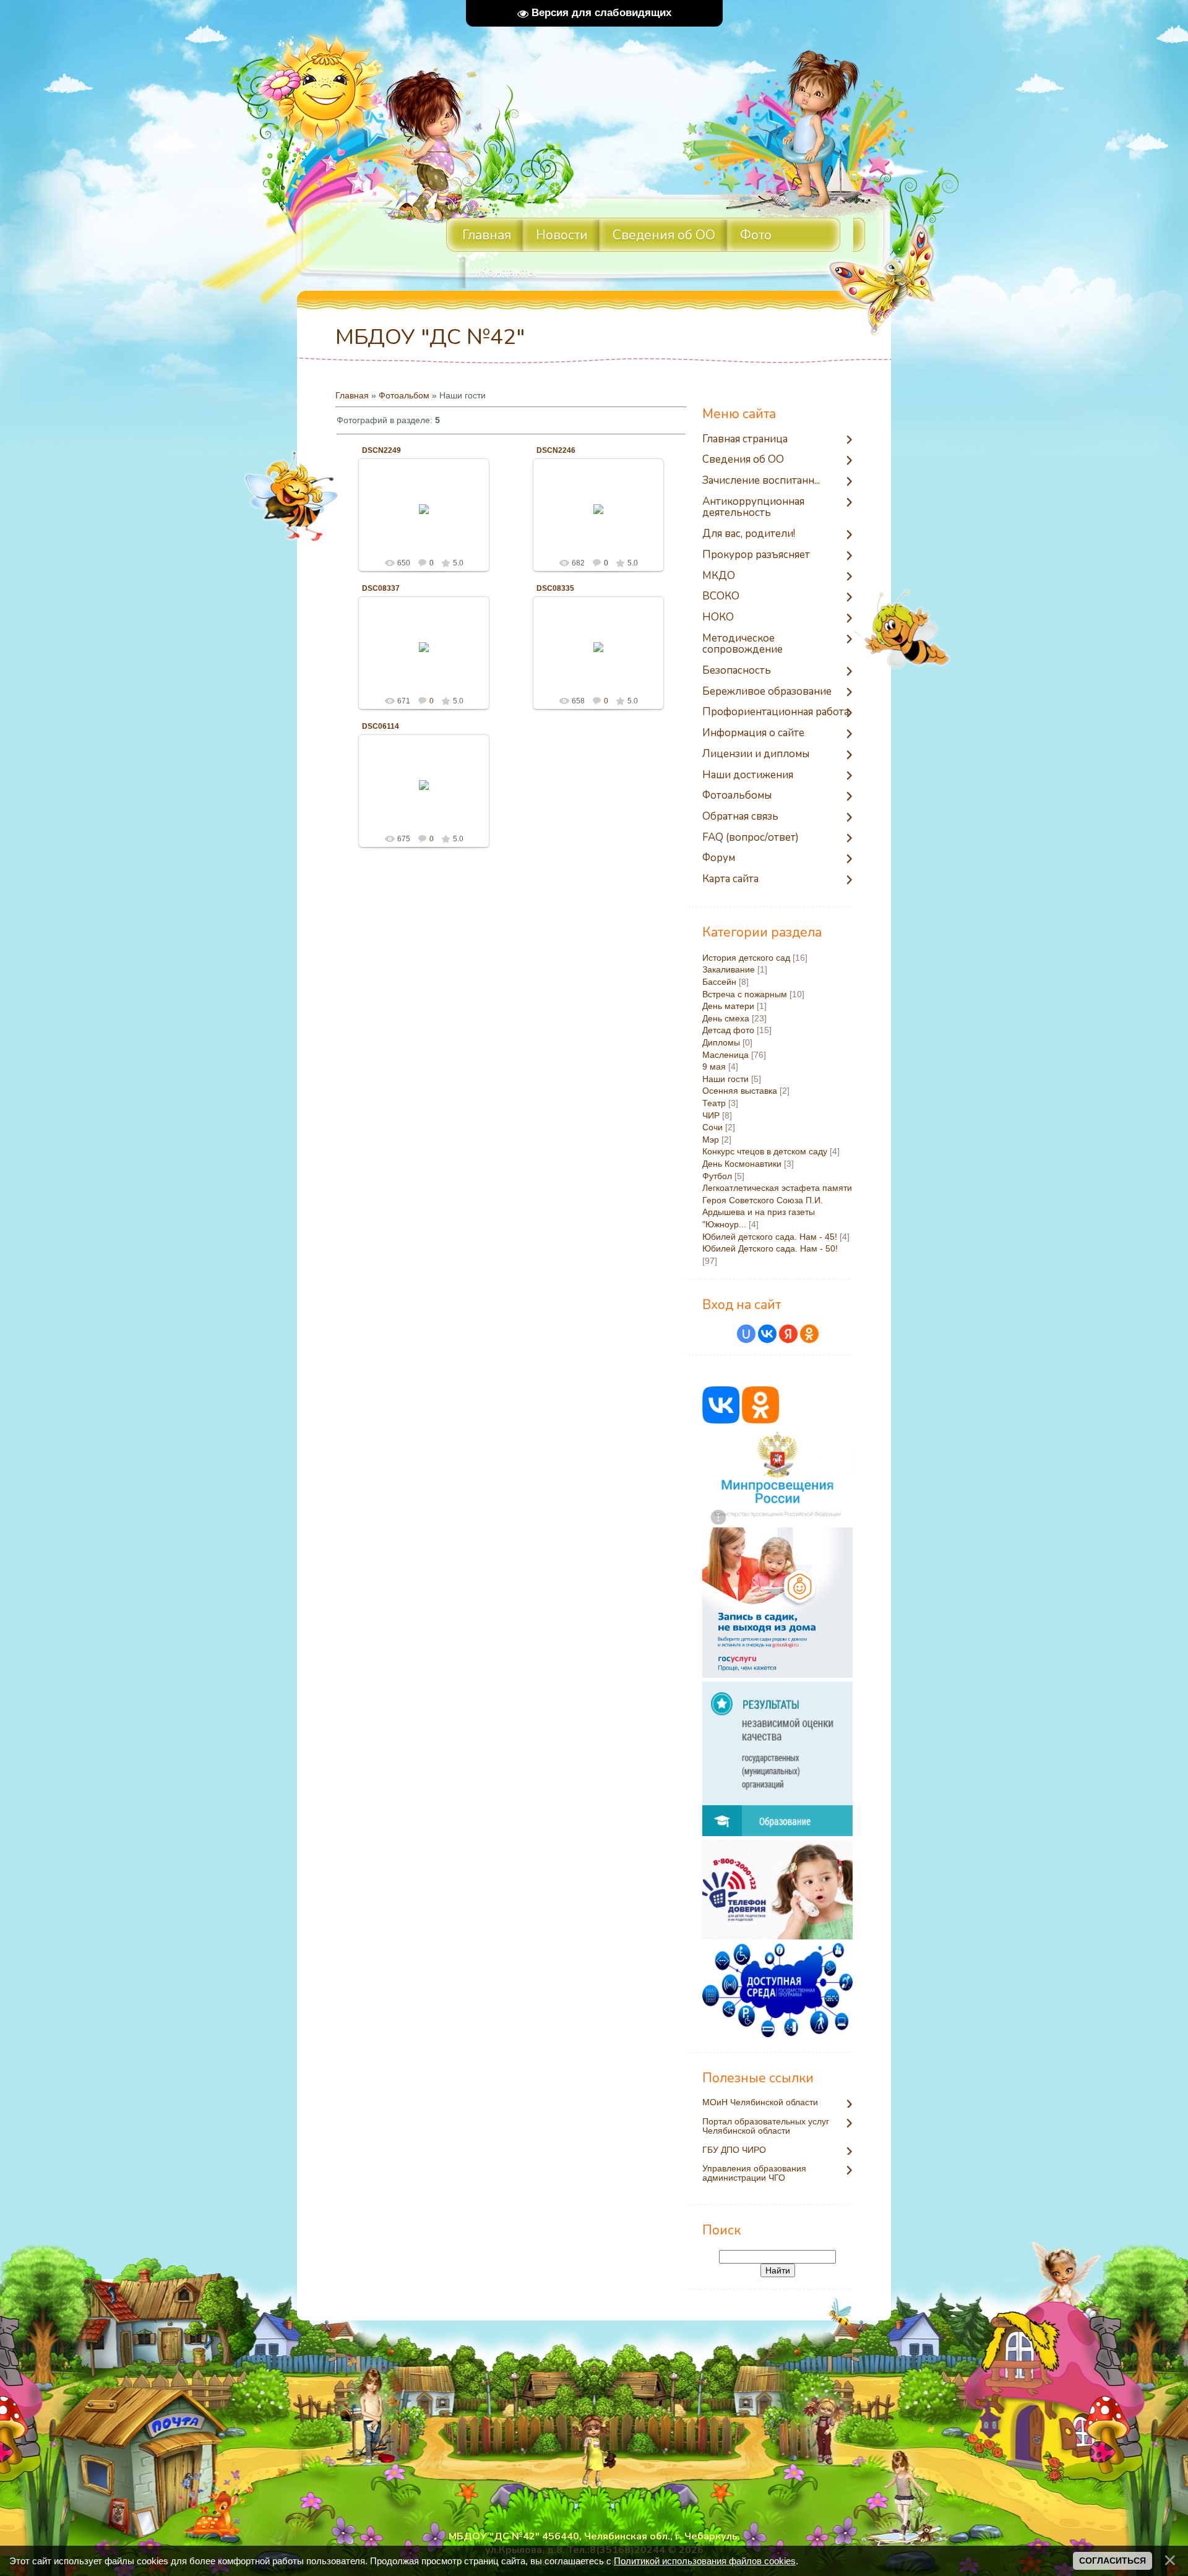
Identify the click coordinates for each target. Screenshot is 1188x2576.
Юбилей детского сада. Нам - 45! (770, 1237)
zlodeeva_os (429, 518)
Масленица (725, 1055)
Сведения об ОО (664, 235)
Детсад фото (728, 1030)
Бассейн (719, 982)
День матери (728, 1006)
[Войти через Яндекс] (788, 1334)
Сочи (712, 1127)
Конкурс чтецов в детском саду (765, 1151)
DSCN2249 (381, 450)
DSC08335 (555, 588)
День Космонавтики (742, 1164)
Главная (352, 395)
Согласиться (1113, 2561)
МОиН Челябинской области (760, 2102)
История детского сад (746, 958)
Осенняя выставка (740, 1091)
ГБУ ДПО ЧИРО (734, 2150)
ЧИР (711, 1115)
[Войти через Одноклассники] (809, 1334)
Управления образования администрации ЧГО (754, 2173)
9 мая (714, 1067)
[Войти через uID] (746, 1334)
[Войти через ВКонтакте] (767, 1334)
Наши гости (725, 1079)
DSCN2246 (556, 450)
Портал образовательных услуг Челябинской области (766, 2126)
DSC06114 (381, 726)
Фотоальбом (404, 395)
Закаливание (729, 969)
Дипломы (721, 1042)
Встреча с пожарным (745, 994)
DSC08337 (381, 588)
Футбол (717, 1176)
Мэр (711, 1140)
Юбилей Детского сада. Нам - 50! (770, 1248)
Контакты (508, 272)
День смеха (726, 1018)
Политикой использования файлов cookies (705, 2561)
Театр (714, 1103)
